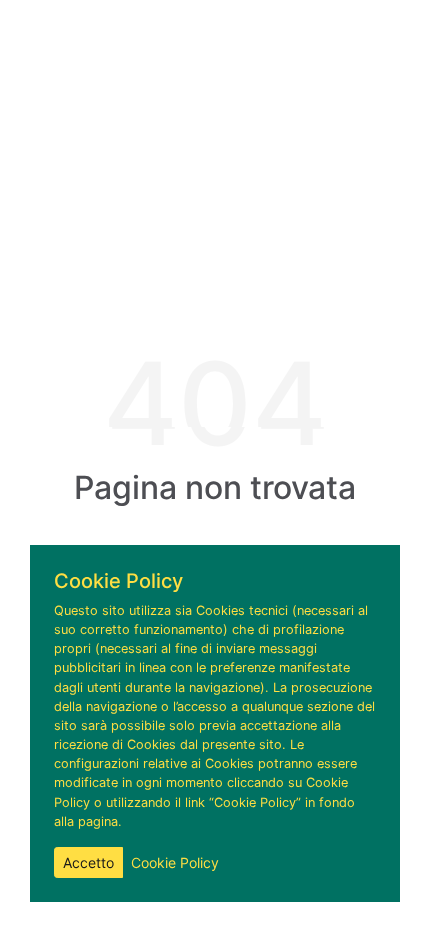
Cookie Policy (175, 862)
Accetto (88, 862)
